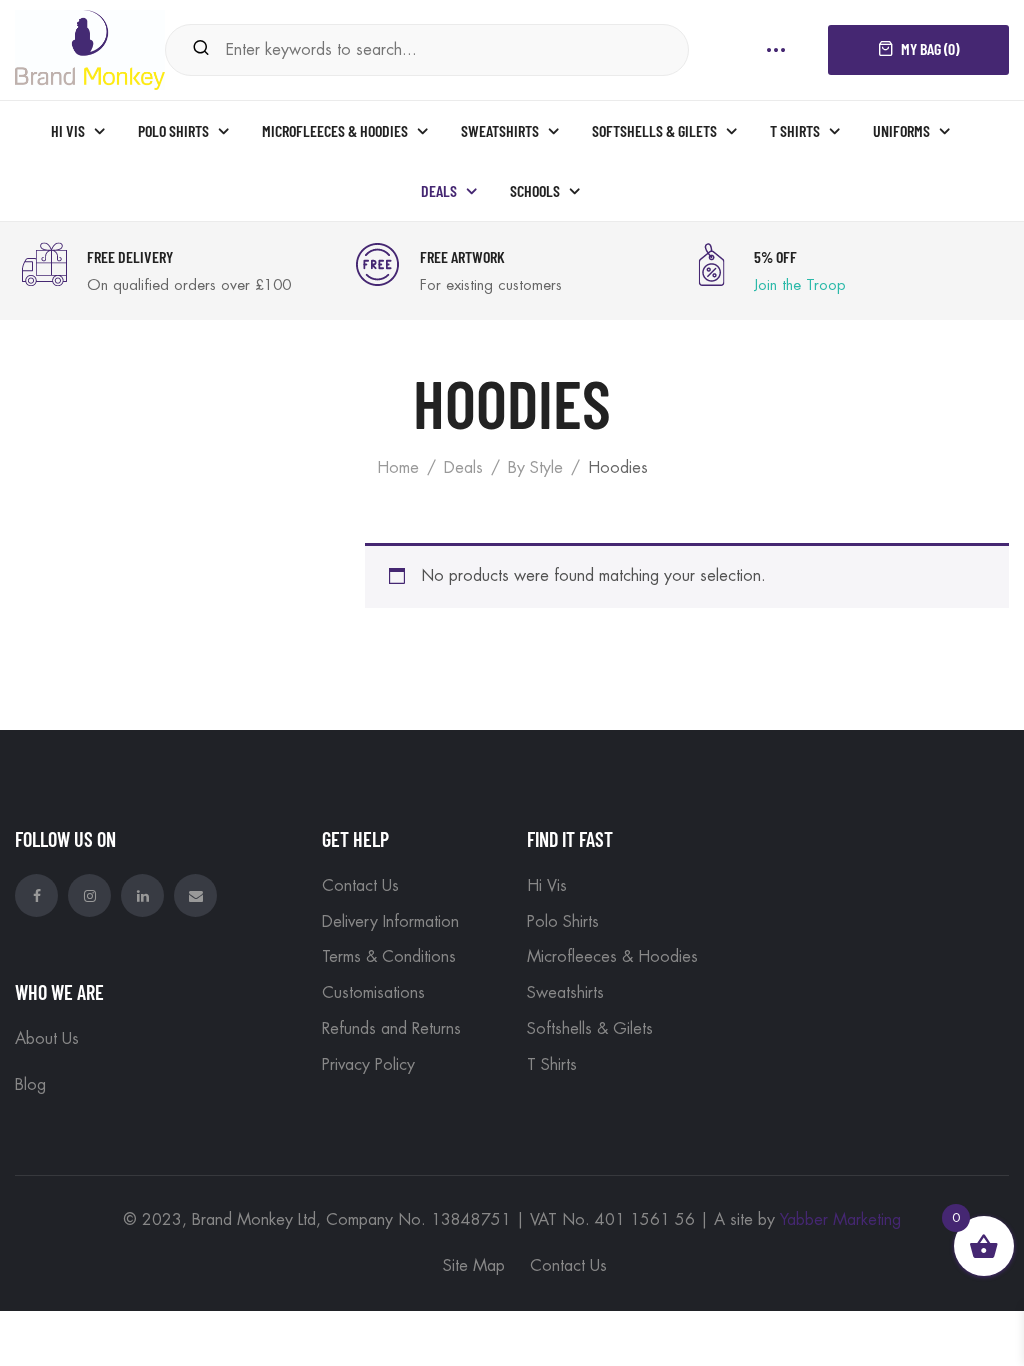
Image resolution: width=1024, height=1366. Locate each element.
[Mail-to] (195, 895)
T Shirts (552, 1065)
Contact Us (360, 886)
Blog (30, 1085)
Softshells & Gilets (590, 1029)
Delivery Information (390, 922)
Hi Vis (547, 886)
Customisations (373, 993)
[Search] (201, 49)
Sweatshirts (565, 993)
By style (535, 468)
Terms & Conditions (389, 957)
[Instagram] (89, 895)
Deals (463, 468)
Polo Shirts (563, 922)
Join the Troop (800, 285)
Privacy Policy (368, 1065)
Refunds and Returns (391, 1029)
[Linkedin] (142, 895)
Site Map (474, 1266)
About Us (47, 1039)
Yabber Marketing (840, 1220)
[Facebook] (36, 895)
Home (398, 468)
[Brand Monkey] (90, 47)
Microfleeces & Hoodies (612, 957)
